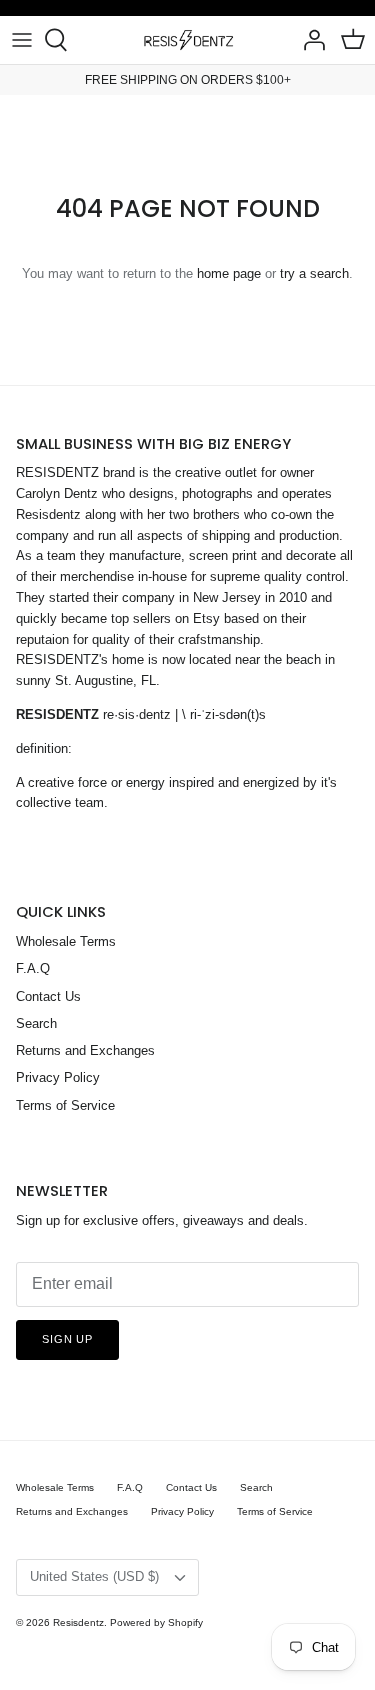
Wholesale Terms (66, 941)
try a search (314, 273)
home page (229, 273)
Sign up (67, 1339)
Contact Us (48, 996)
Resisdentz (78, 1622)
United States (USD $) (94, 1576)
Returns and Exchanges (85, 1050)
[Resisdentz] (188, 40)
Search (36, 1023)
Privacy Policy (58, 1077)
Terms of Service (65, 1105)
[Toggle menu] (22, 40)
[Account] (309, 40)
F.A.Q (33, 968)
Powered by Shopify (156, 1622)
